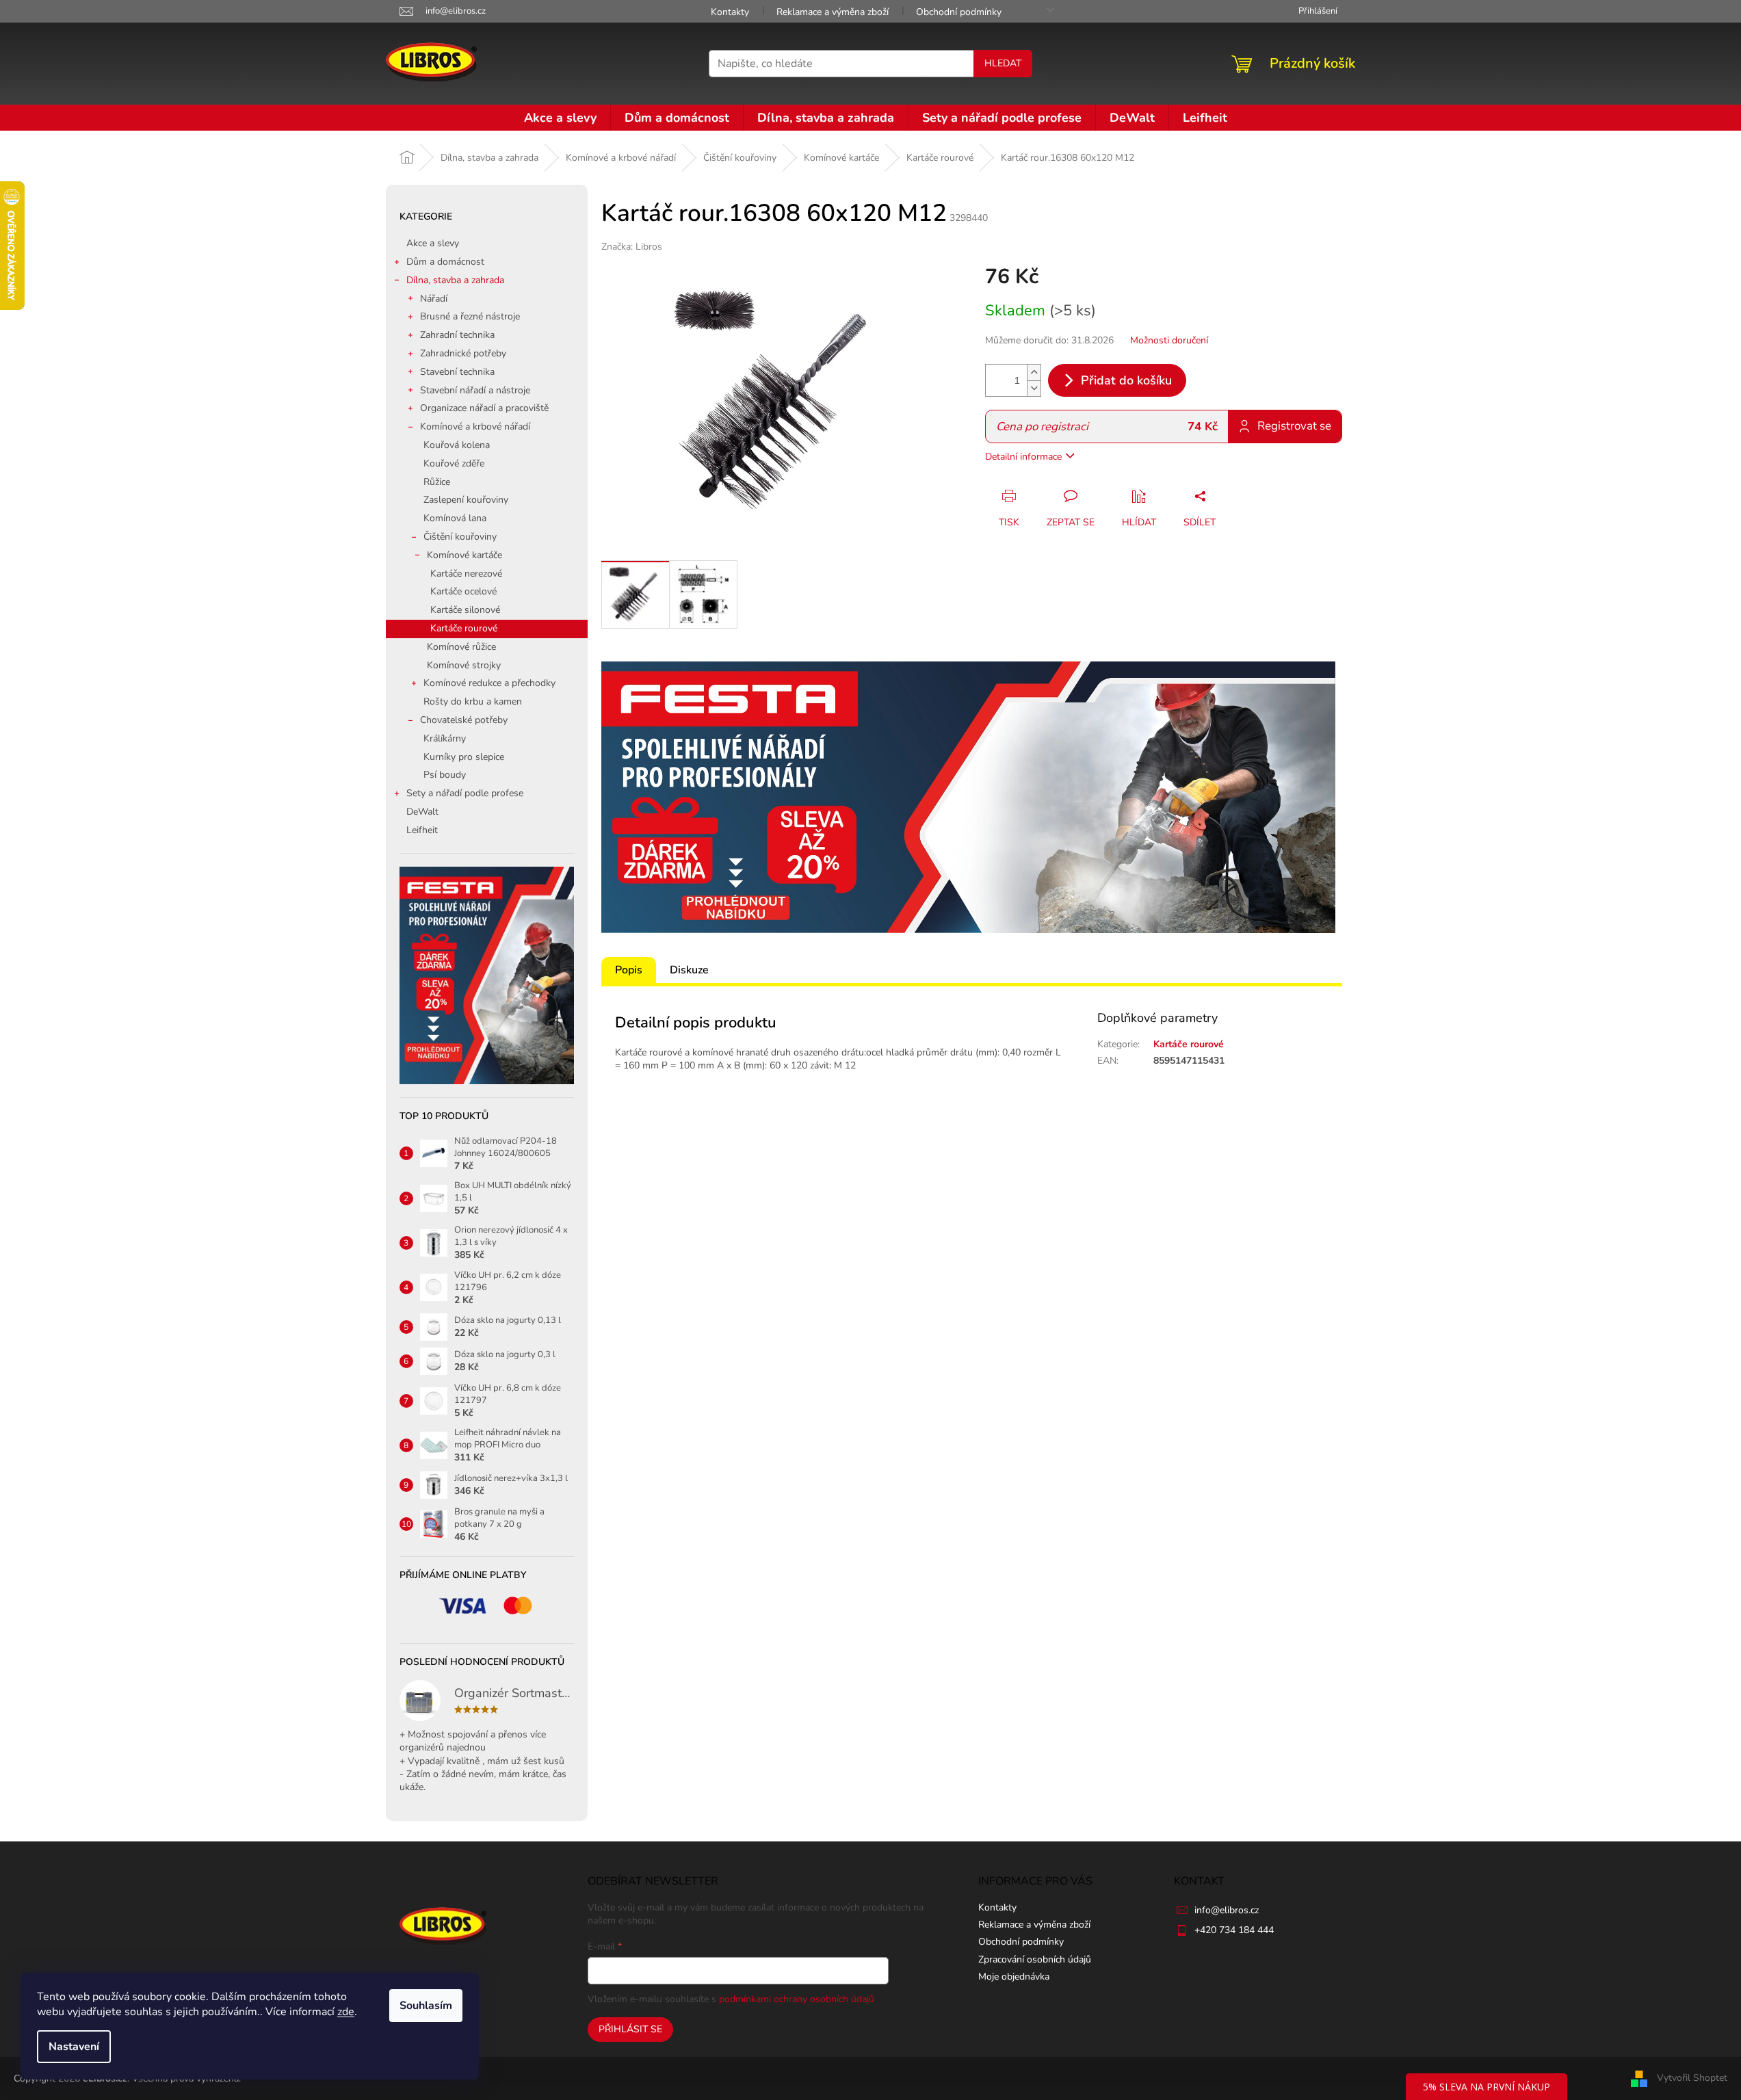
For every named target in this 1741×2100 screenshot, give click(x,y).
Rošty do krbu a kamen (473, 701)
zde (346, 2012)
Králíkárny (445, 738)
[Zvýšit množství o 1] (1034, 372)
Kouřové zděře (454, 463)
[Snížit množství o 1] (1034, 388)
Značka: (632, 247)
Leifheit (422, 830)
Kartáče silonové (465, 610)
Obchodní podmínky (959, 12)
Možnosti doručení (1169, 340)
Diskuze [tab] (689, 970)
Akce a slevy (433, 243)
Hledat (1003, 63)
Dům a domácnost (445, 262)
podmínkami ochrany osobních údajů (797, 1999)
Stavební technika (457, 372)
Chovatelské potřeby (464, 720)
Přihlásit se (630, 2029)
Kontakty (730, 12)
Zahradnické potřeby (463, 353)
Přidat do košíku (1126, 380)
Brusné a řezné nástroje (470, 316)
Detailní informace (1023, 457)
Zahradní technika (457, 335)
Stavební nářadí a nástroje (475, 390)
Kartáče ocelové (463, 591)
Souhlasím (426, 2006)
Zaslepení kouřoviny (466, 500)
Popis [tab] (629, 970)
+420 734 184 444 (1234, 1930)
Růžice (437, 482)
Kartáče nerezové (466, 574)
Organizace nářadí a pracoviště (484, 408)
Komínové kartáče (464, 555)
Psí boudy (445, 775)
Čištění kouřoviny (460, 537)
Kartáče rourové (464, 628)
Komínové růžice (461, 647)
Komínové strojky (464, 665)
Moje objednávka (1014, 1977)
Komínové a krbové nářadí (475, 426)
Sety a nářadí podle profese (465, 793)
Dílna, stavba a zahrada (455, 280)
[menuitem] (560, 118)
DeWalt (422, 812)
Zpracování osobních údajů (1035, 1959)
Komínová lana (455, 518)
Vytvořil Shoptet (1692, 2078)
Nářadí (434, 299)
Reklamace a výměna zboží (833, 12)
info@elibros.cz (1227, 1910)
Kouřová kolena (457, 445)
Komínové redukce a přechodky (489, 683)
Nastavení (74, 2047)
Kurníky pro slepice (464, 757)
